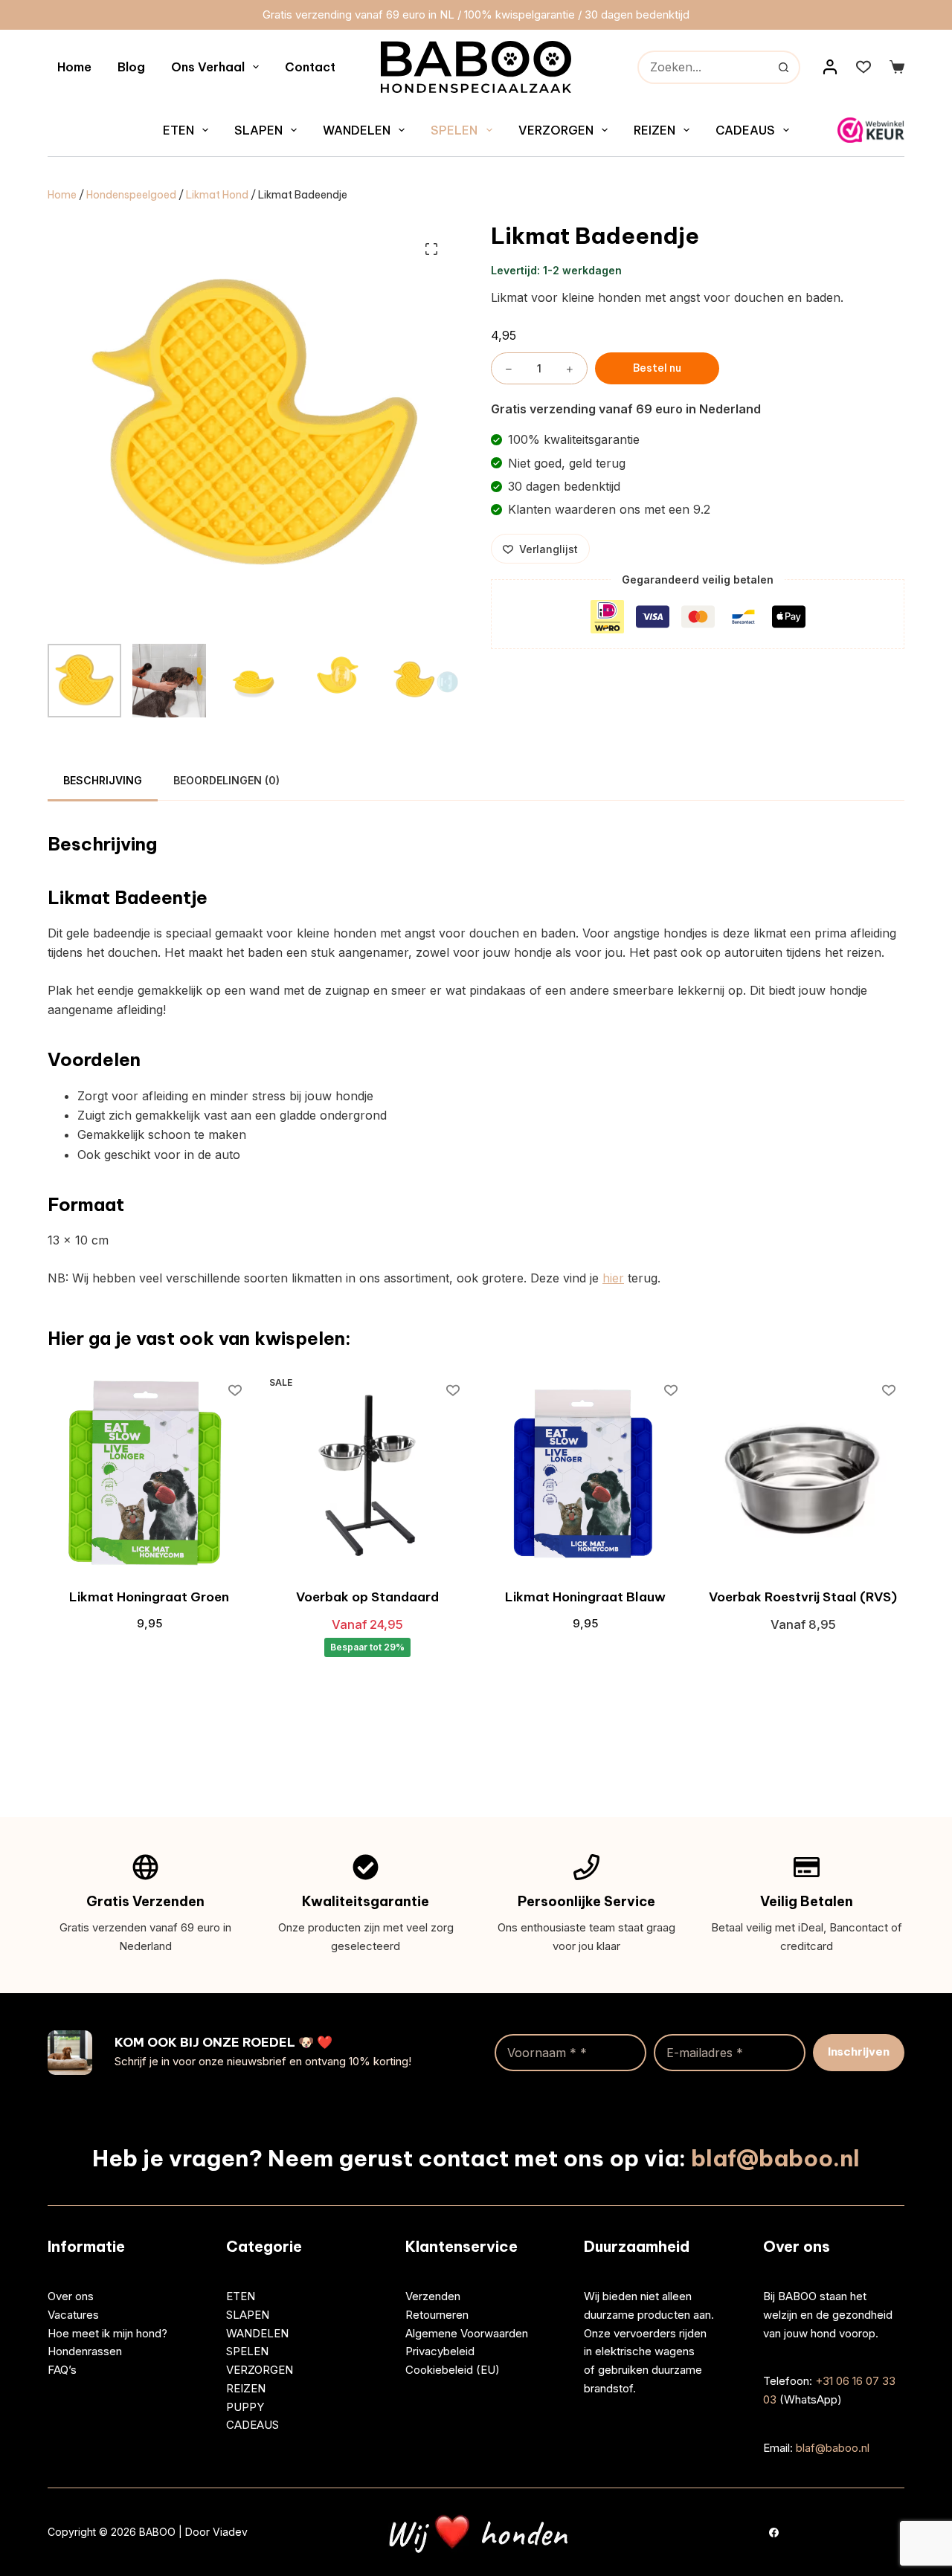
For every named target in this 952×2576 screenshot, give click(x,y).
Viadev (232, 2531)
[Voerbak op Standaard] (367, 1475)
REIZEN (654, 130)
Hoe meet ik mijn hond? (107, 2333)
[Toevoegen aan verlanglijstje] (235, 1389)
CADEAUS (745, 130)
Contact (310, 67)
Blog (131, 67)
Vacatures (73, 2314)
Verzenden (433, 2296)
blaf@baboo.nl (775, 2158)
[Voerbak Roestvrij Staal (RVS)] (803, 1475)
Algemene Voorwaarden (467, 2333)
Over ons (71, 2296)
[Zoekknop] (784, 67)
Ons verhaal (208, 67)
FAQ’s (62, 2370)
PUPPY (245, 2406)
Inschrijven (859, 2052)
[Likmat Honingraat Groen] (149, 1475)
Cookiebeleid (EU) (453, 2370)
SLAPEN (258, 130)
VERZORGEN (556, 130)
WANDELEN (357, 130)
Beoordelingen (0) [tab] (226, 780)
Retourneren (437, 2314)
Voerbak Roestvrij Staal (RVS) (803, 1597)
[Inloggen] (830, 67)
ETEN (178, 130)
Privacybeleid (440, 2351)
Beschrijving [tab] (103, 780)
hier (613, 1278)
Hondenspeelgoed (131, 195)
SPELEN (454, 130)
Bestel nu (657, 368)
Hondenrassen (85, 2351)
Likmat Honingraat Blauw (585, 1597)
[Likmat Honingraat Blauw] (585, 1475)
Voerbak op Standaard (367, 1597)
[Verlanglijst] (863, 67)
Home (74, 67)
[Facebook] (774, 2532)
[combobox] (704, 67)
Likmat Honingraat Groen (149, 1597)
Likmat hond (217, 195)
